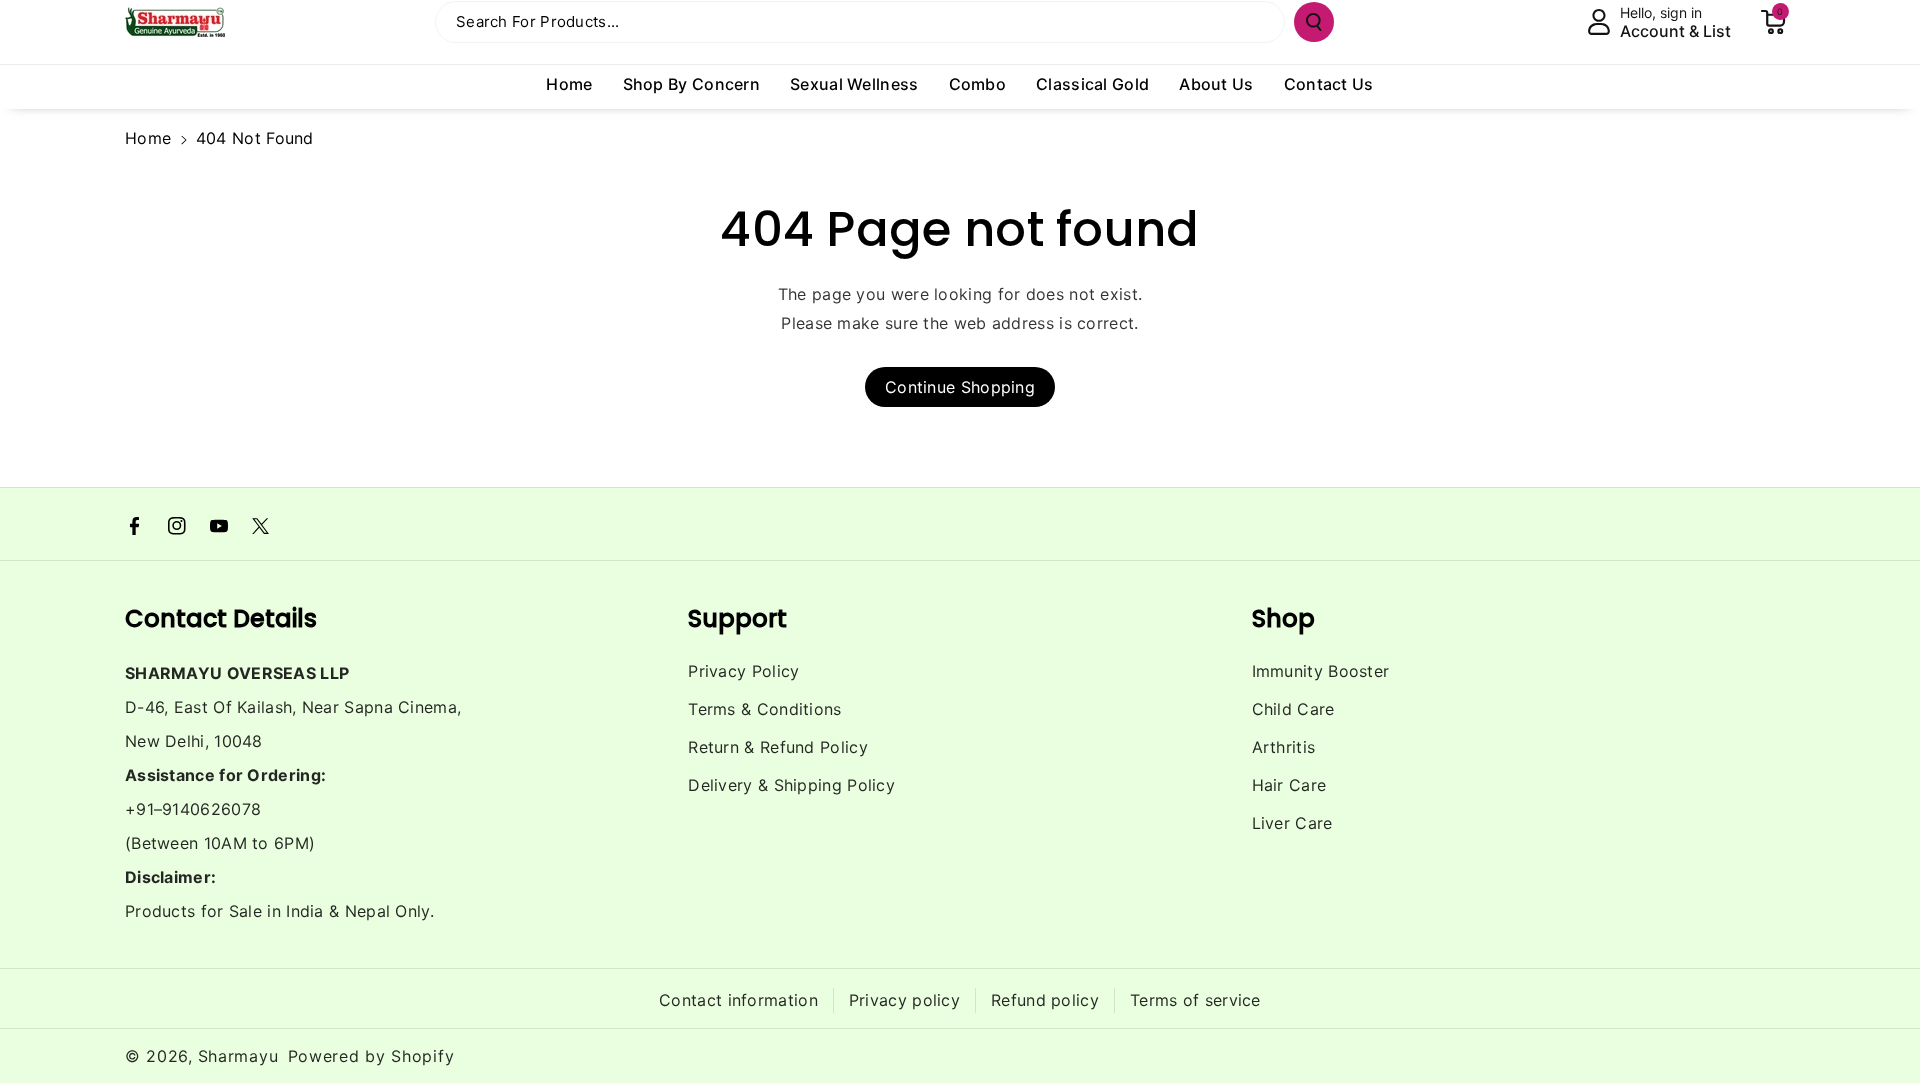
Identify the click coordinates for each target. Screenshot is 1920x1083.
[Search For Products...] (1314, 22)
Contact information (738, 1000)
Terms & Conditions (764, 709)
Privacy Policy (743, 671)
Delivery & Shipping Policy (791, 785)
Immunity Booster (1321, 671)
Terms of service (1195, 1000)
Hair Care (1289, 785)
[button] (1773, 22)
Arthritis (1284, 747)
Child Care (1293, 709)
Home (148, 138)
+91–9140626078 (193, 809)
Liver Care (1292, 823)
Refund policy (1045, 1000)
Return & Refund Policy (778, 747)
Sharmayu (238, 1056)
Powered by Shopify (371, 1056)
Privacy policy (904, 1000)
